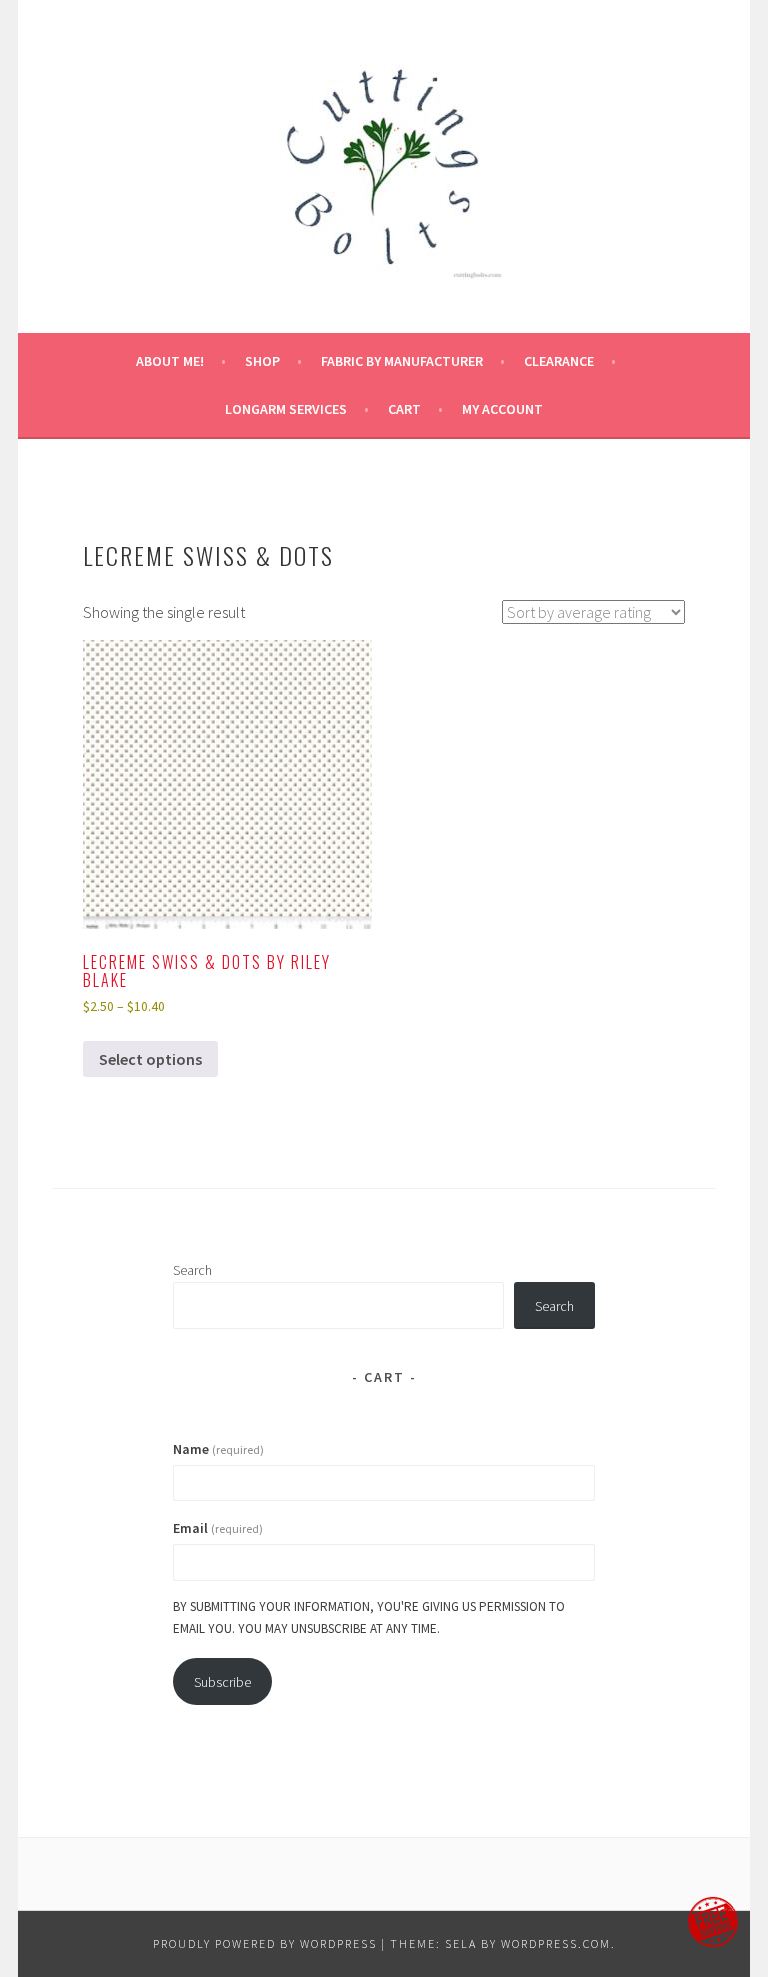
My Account (502, 409)
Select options (150, 1059)
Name (218, 1449)
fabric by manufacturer (402, 361)
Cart (404, 409)
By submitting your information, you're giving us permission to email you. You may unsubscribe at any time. (369, 1617)
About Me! (170, 361)
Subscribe (222, 1682)
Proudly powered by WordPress (265, 1943)
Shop (262, 361)
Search (192, 1270)
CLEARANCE (559, 361)
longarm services (286, 409)
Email (218, 1528)
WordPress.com (556, 1943)
